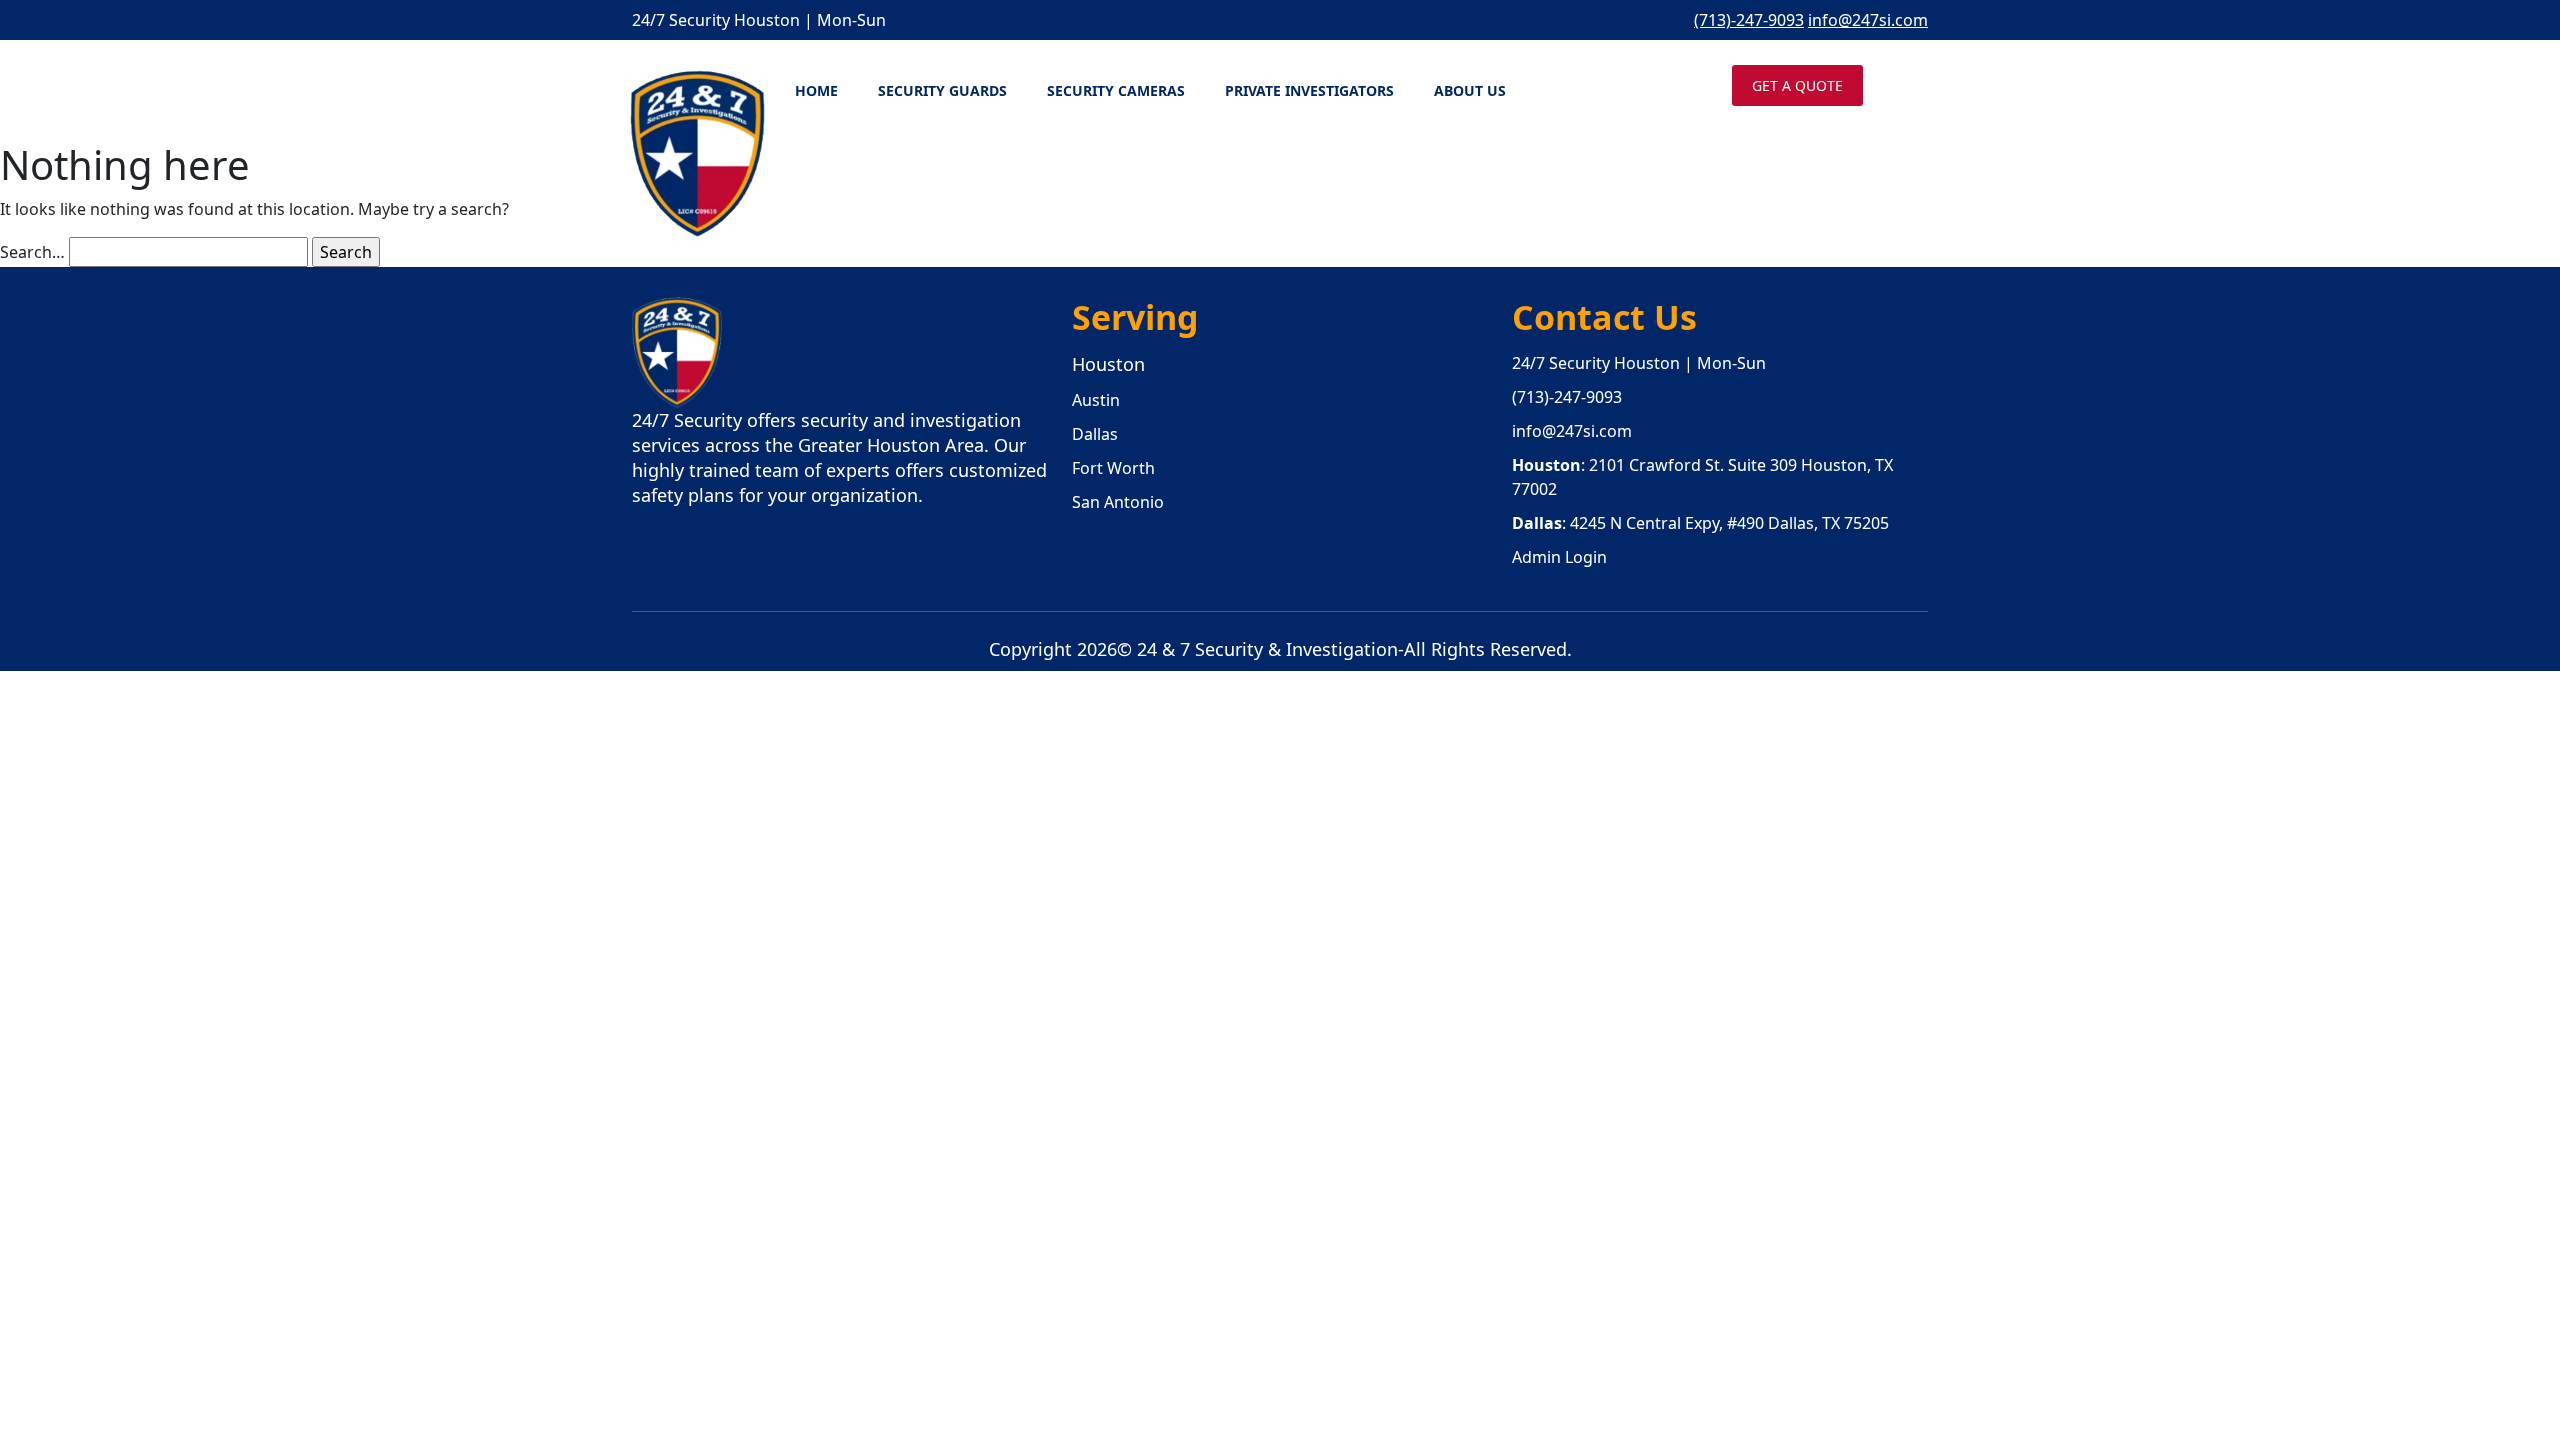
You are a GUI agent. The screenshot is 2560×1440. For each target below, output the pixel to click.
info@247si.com (1868, 20)
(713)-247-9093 (1749, 20)
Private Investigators (1309, 90)
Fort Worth (1113, 468)
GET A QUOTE (1797, 85)
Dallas (1095, 434)
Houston (1108, 364)
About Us (1470, 90)
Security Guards (942, 90)
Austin (1096, 400)
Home (816, 90)
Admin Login (1559, 557)
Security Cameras (1116, 90)
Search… (32, 252)
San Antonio (1118, 502)
